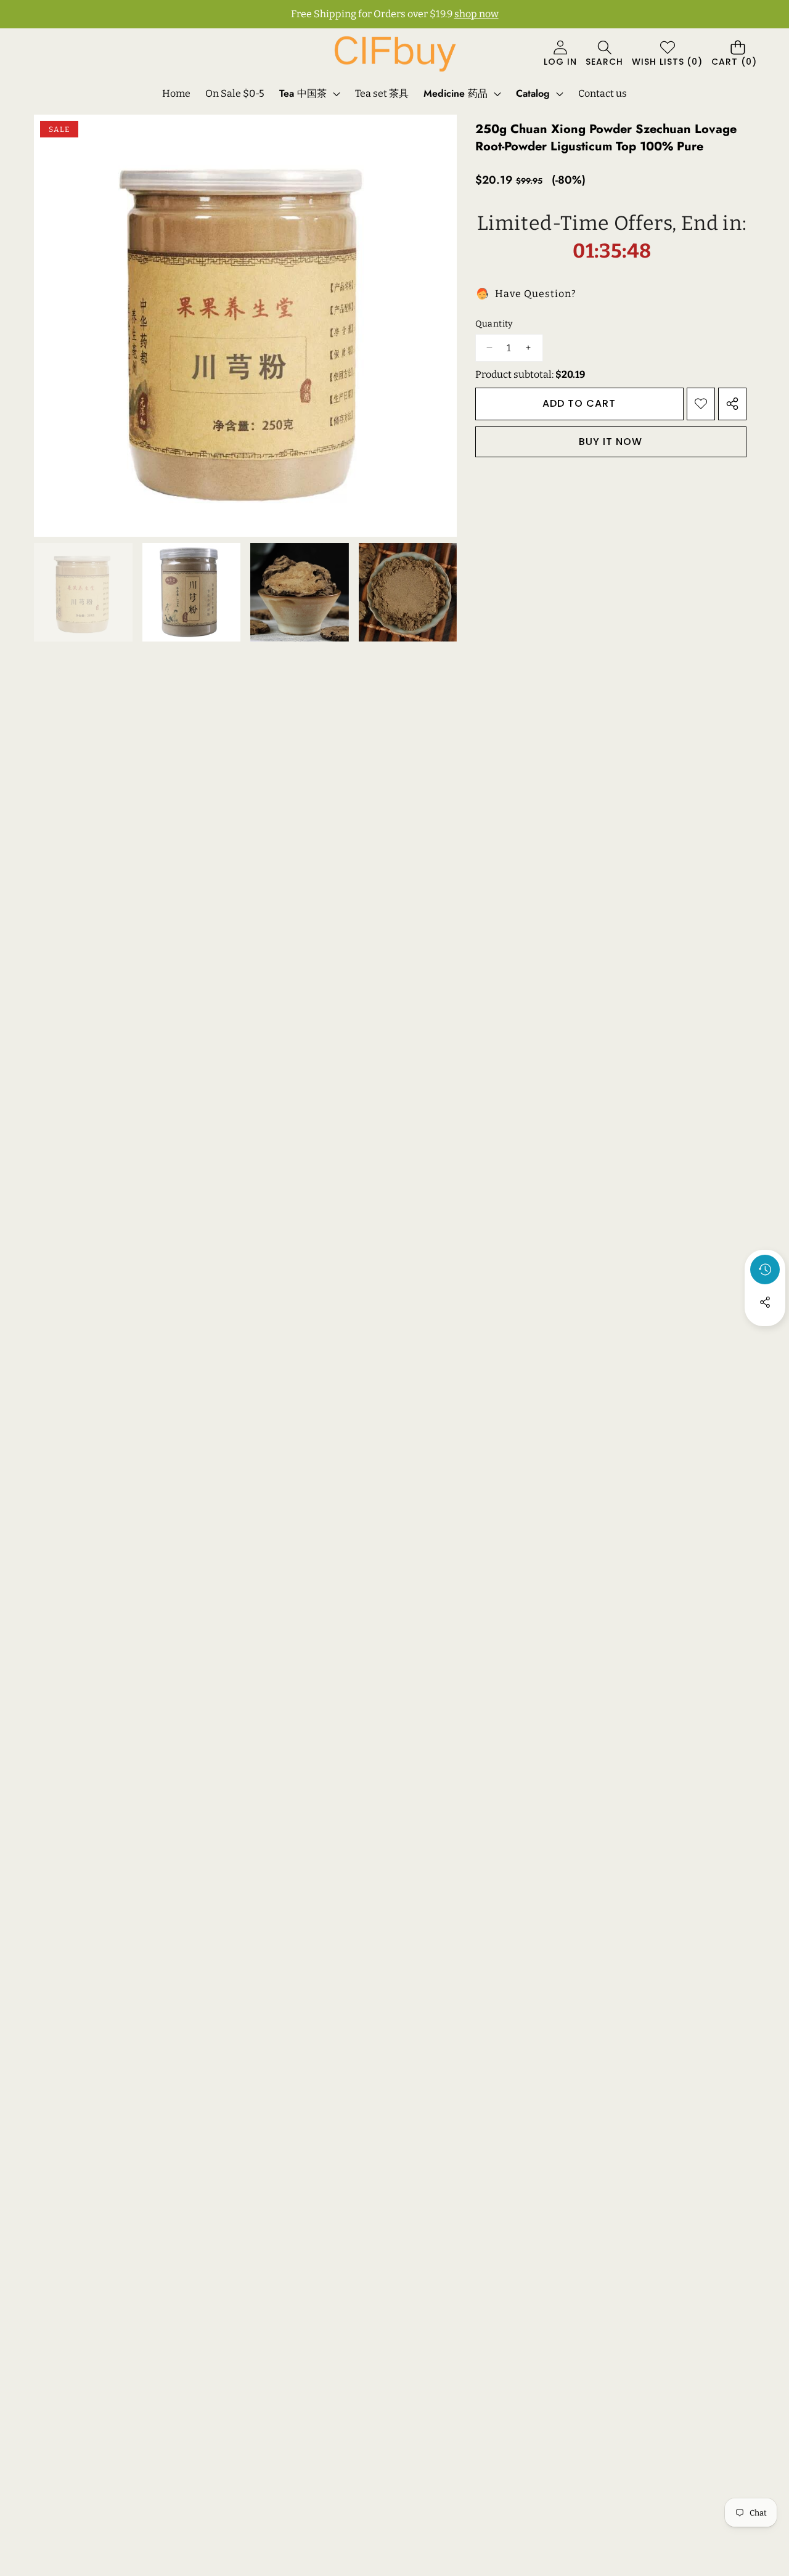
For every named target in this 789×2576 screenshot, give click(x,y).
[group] (83, 592)
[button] (604, 55)
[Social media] (765, 1302)
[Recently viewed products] (765, 1270)
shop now (476, 14)
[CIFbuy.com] (394, 54)
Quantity (494, 324)
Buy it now (611, 441)
